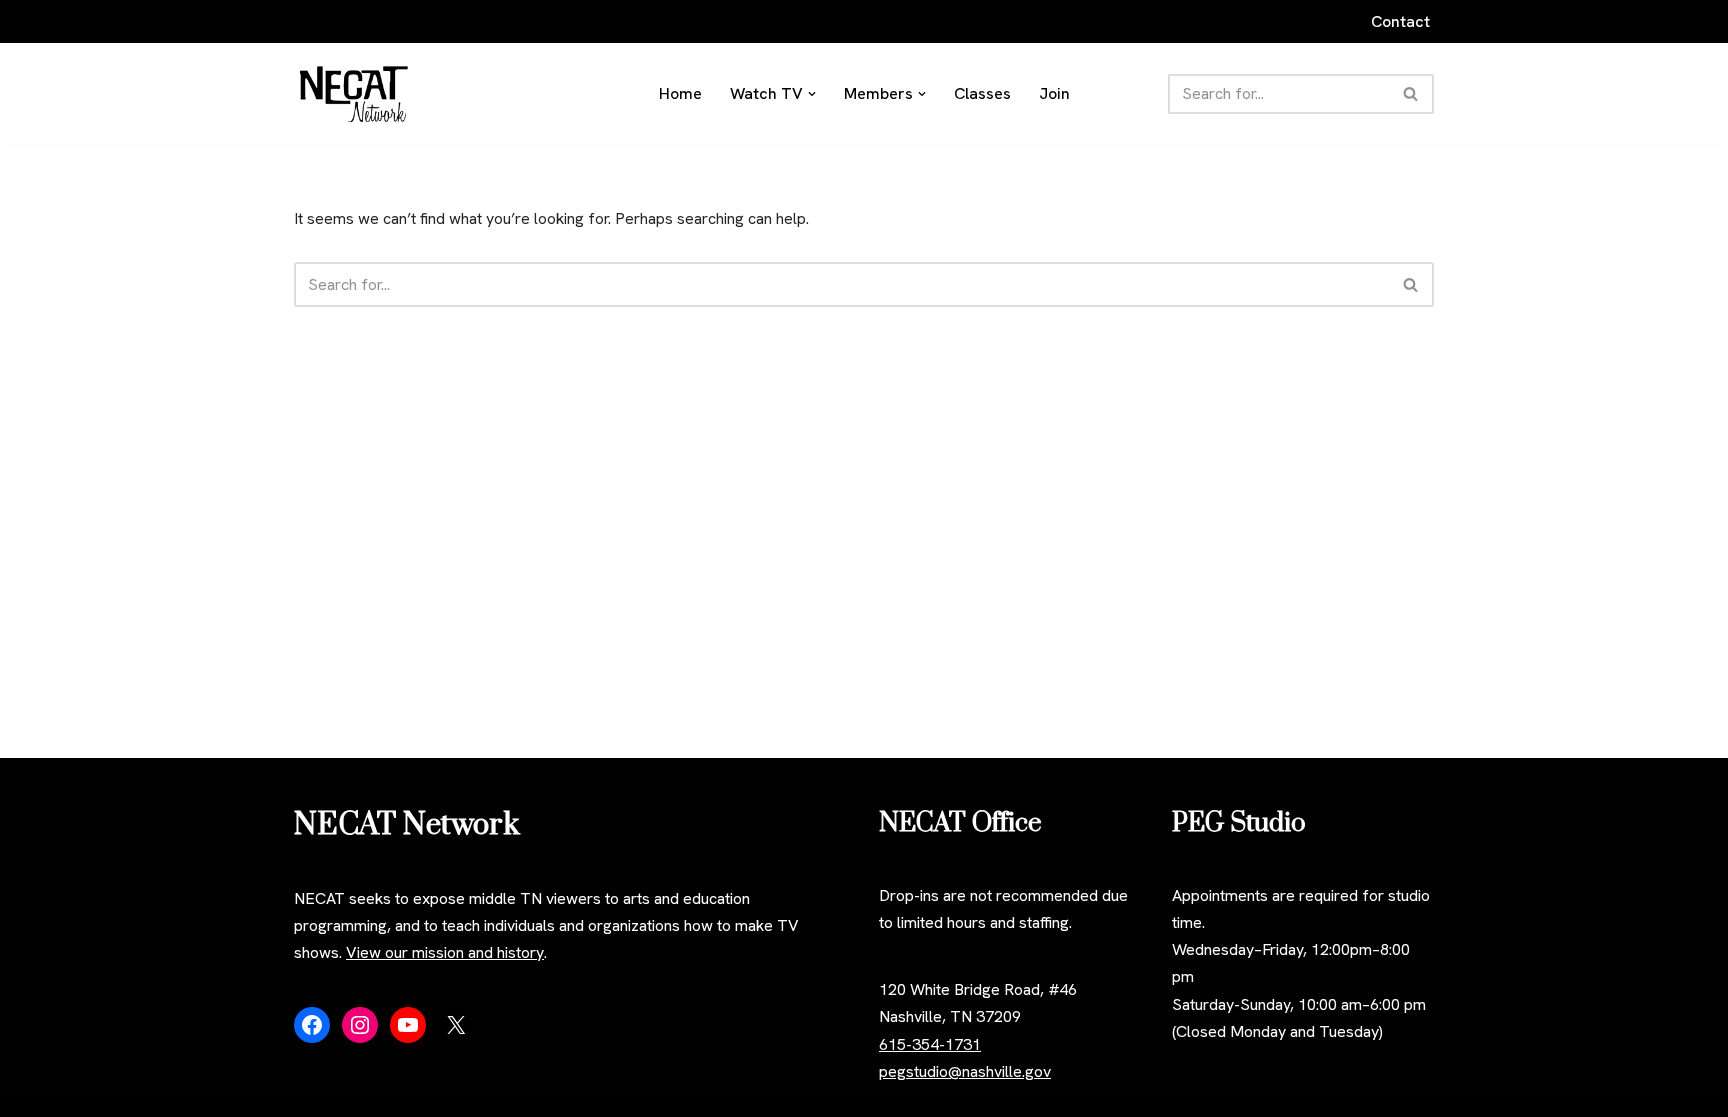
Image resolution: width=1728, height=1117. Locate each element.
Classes (982, 93)
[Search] (1411, 94)
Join (1054, 93)
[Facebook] (312, 1025)
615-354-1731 (930, 1044)
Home (680, 93)
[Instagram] (360, 1025)
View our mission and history (445, 952)
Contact (1400, 21)
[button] (812, 94)
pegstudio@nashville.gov (965, 1071)
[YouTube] (408, 1025)
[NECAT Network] (354, 94)
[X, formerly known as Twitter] (456, 1025)
